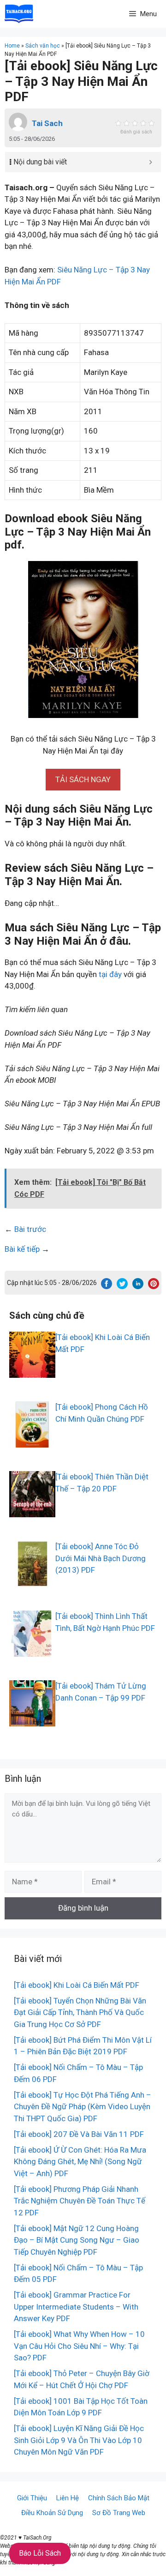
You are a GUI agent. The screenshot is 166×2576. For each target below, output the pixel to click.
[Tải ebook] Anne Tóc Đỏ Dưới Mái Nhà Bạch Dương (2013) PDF (101, 1558)
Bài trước (30, 1229)
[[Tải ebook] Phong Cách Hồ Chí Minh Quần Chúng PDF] (32, 1442)
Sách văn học (43, 46)
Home (12, 46)
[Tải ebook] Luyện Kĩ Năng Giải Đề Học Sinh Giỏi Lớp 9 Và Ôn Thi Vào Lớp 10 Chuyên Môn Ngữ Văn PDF (79, 2440)
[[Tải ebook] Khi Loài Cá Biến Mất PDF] (32, 1372)
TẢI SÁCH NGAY (83, 779)
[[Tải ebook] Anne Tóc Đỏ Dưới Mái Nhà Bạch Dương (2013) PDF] (32, 1581)
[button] (83, 779)
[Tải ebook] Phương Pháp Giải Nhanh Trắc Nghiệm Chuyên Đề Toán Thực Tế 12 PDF (80, 2201)
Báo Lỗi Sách (40, 2553)
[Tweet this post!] (122, 1286)
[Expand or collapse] (151, 162)
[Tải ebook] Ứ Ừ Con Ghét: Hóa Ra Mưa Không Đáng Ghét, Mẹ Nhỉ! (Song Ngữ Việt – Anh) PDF (80, 2162)
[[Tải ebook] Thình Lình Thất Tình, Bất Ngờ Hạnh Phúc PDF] (32, 1651)
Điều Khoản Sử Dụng (52, 2513)
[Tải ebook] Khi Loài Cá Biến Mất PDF (77, 1985)
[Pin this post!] (154, 1286)
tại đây (110, 974)
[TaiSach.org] (19, 14)
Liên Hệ (68, 2498)
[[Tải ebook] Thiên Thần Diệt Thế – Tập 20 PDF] (32, 1511)
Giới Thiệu (32, 2498)
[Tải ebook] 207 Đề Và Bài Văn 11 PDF (79, 2134)
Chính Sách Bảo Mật (119, 2498)
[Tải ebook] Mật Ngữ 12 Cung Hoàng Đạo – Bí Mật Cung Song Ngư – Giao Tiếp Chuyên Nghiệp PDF (77, 2240)
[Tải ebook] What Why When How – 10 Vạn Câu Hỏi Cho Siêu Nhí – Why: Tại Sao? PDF (79, 2346)
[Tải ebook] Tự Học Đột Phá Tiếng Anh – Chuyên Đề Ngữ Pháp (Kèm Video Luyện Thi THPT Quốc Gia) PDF (83, 2107)
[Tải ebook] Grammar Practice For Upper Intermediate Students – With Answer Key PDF (76, 2307)
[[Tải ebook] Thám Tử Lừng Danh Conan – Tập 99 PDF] (32, 1720)
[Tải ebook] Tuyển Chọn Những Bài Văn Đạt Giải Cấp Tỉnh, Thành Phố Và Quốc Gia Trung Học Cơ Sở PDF (80, 2012)
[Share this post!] (107, 1286)
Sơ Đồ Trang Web (119, 2513)
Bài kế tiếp (22, 1249)
